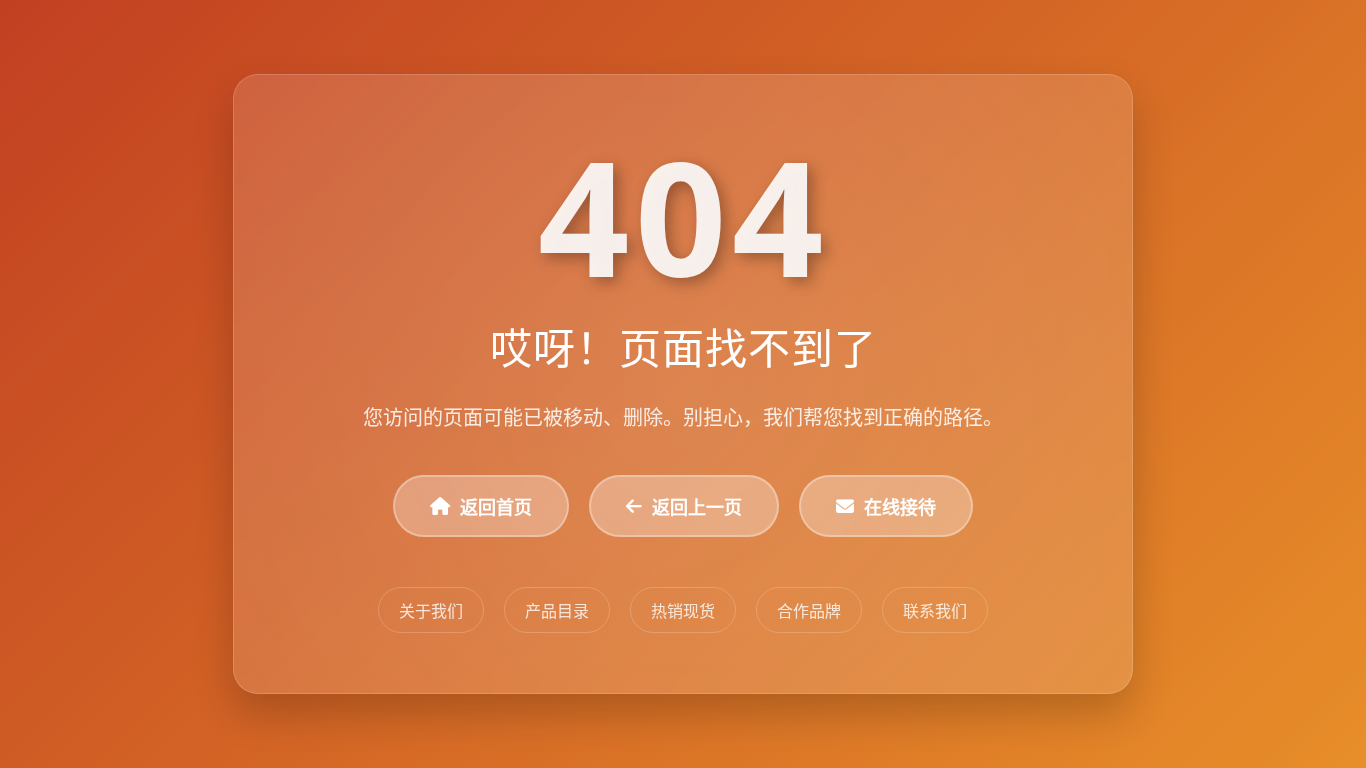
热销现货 (683, 611)
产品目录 (557, 611)
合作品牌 (809, 611)
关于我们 (431, 611)
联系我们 (935, 611)
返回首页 (496, 507)
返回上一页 (697, 507)
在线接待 (900, 507)
